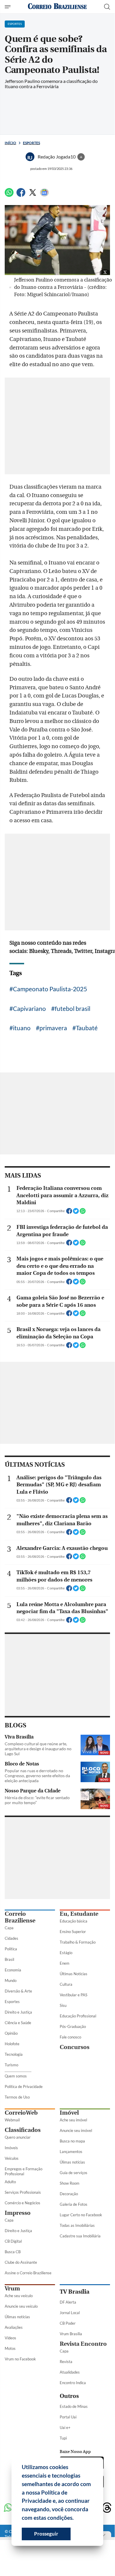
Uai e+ (65, 2427)
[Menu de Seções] (8, 7)
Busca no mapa (72, 2141)
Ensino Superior (73, 1932)
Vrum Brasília (71, 2334)
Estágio (66, 1953)
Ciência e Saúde (18, 2023)
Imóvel (69, 2113)
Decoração (69, 2194)
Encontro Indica (73, 2383)
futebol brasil (72, 1008)
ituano (22, 1028)
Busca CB (13, 2252)
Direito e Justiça (18, 2012)
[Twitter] (33, 195)
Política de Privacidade (24, 2087)
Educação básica (74, 1921)
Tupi (63, 2438)
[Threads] (107, 2508)
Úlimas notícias (72, 2162)
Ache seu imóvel (73, 2120)
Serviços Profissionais (23, 2192)
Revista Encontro (83, 2344)
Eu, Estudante (79, 1914)
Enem (65, 1963)
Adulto (10, 2182)
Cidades (11, 1938)
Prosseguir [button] (46, 2534)
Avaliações (14, 2327)
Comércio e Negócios (22, 2203)
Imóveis (11, 2148)
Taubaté (87, 1028)
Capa (9, 1928)
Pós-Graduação (73, 2026)
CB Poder (68, 2323)
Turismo (11, 2065)
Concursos (75, 2047)
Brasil (9, 1959)
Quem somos (16, 2076)
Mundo (11, 1980)
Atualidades (70, 2372)
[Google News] (44, 195)
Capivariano (29, 1008)
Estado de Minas (74, 2406)
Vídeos (10, 2338)
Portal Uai (68, 2417)
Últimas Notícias (74, 1974)
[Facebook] (21, 195)
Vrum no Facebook (20, 2359)
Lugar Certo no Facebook (81, 2215)
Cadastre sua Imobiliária (80, 2236)
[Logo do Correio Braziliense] (57, 7)
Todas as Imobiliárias (77, 2225)
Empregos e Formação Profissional (24, 2171)
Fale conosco (70, 2037)
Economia (13, 1970)
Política (11, 1949)
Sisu (63, 2005)
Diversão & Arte (18, 1991)
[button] (76, 2519)
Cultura (66, 1984)
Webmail (12, 2120)
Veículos (12, 2158)
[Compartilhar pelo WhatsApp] (83, 1213)
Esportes (31, 143)
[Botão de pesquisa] (107, 7)
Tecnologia (14, 2054)
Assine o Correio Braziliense (28, 2273)
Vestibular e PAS (74, 1995)
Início (10, 143)
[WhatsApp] (9, 195)
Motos (10, 2348)
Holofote (12, 2044)
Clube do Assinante (21, 2262)
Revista (66, 2362)
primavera (53, 1028)
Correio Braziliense (20, 1917)
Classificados (23, 2130)
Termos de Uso (17, 2097)
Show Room (70, 2183)
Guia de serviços (74, 2173)
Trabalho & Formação (78, 1942)
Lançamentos (71, 2152)
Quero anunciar (18, 2137)
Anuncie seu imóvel (76, 2130)
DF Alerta (68, 2302)
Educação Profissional (78, 2016)
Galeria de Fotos (74, 2204)
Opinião (11, 2033)
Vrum (12, 2288)
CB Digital (13, 2241)
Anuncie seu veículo (21, 2306)
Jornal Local (70, 2313)
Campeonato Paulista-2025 (50, 989)
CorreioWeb (21, 2113)
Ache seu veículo (19, 2296)
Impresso (18, 2213)
